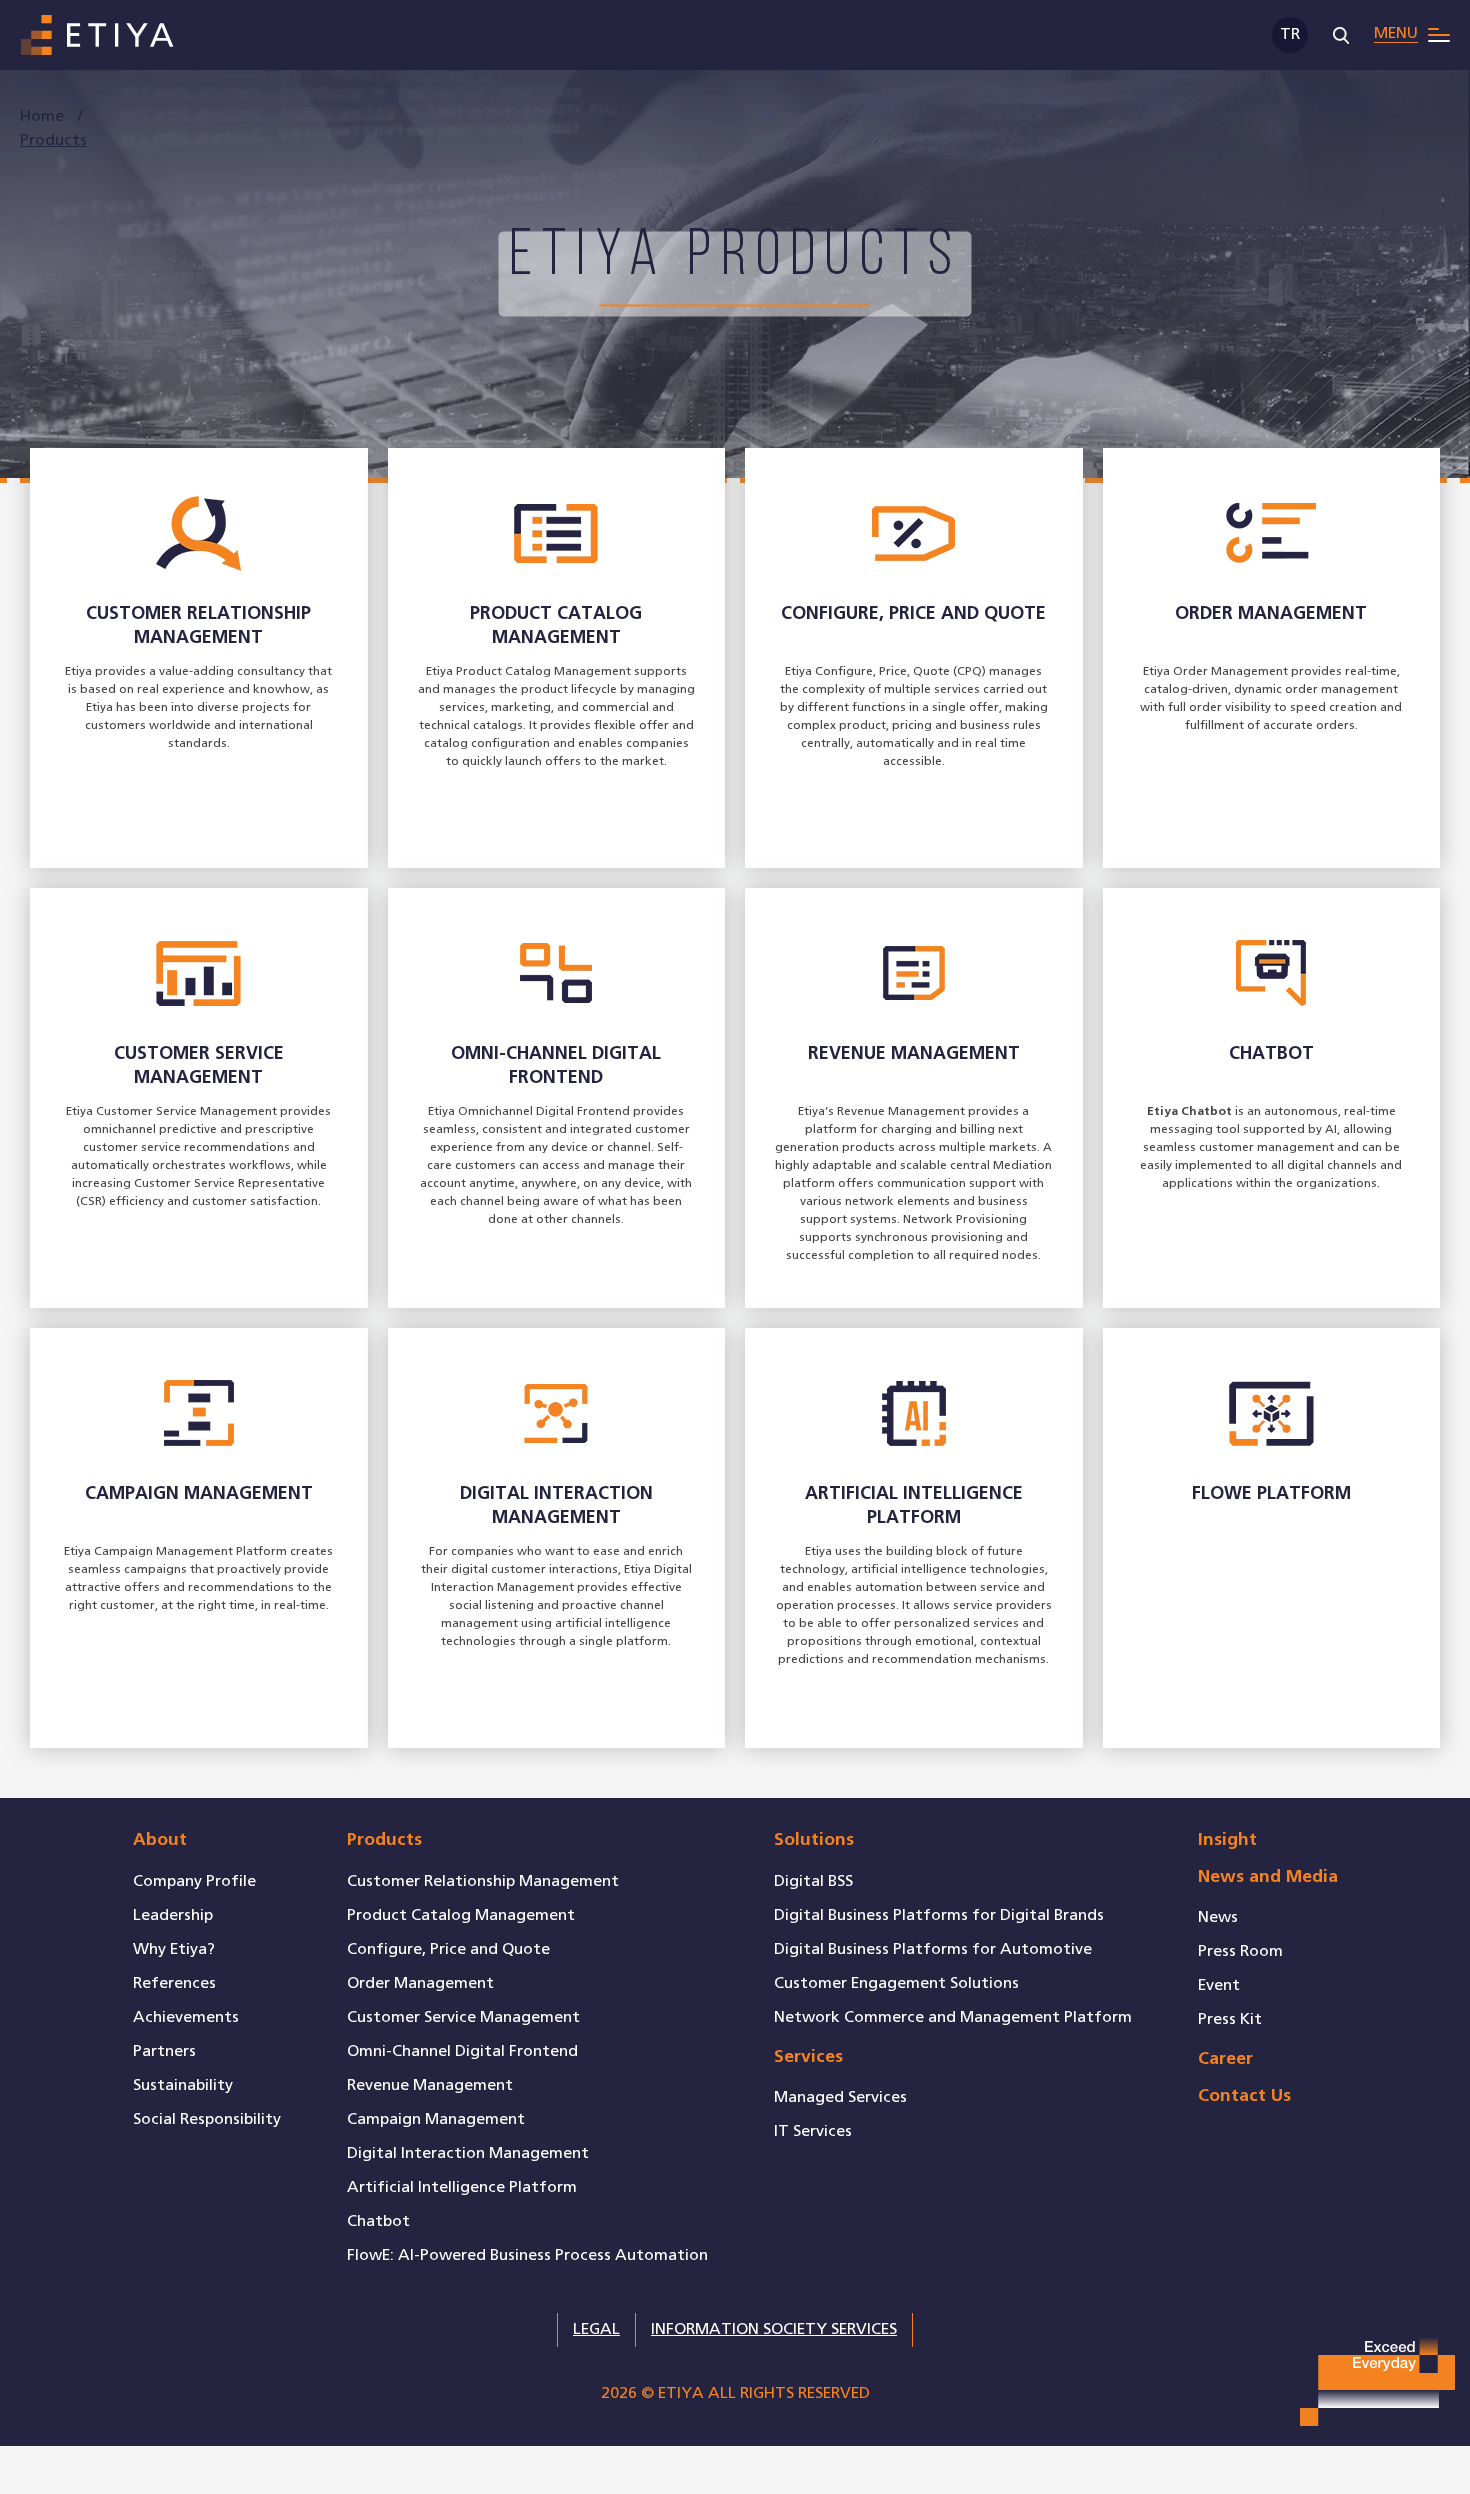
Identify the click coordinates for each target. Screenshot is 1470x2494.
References (174, 1983)
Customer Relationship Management (483, 1881)
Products (384, 1840)
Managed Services (840, 2097)
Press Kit (1230, 2019)
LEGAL (596, 2329)
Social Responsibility (207, 2119)
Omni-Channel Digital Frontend (462, 2051)
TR (1290, 34)
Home (44, 116)
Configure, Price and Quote (448, 1949)
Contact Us (1244, 2096)
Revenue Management (430, 2085)
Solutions (814, 1840)
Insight (1227, 1840)
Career (1225, 2059)
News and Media (1268, 1877)
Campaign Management (436, 2119)
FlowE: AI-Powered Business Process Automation (527, 2255)
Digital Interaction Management (468, 2153)
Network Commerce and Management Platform (953, 2017)
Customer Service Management (463, 2017)
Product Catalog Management (461, 1915)
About (160, 1840)
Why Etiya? (174, 1949)
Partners (164, 2051)
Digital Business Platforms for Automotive (933, 1949)
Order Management (420, 1983)
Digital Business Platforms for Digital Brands (939, 1915)
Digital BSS (813, 1881)
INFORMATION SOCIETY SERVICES (774, 2329)
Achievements (186, 2017)
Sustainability (183, 2085)
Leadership (173, 1915)
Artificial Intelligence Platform (462, 2187)
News (1218, 1917)
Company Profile (194, 1881)
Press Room (1240, 1951)
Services (808, 2057)
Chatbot (378, 2221)
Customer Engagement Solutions (896, 1983)
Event (1219, 1985)
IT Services (813, 2131)
